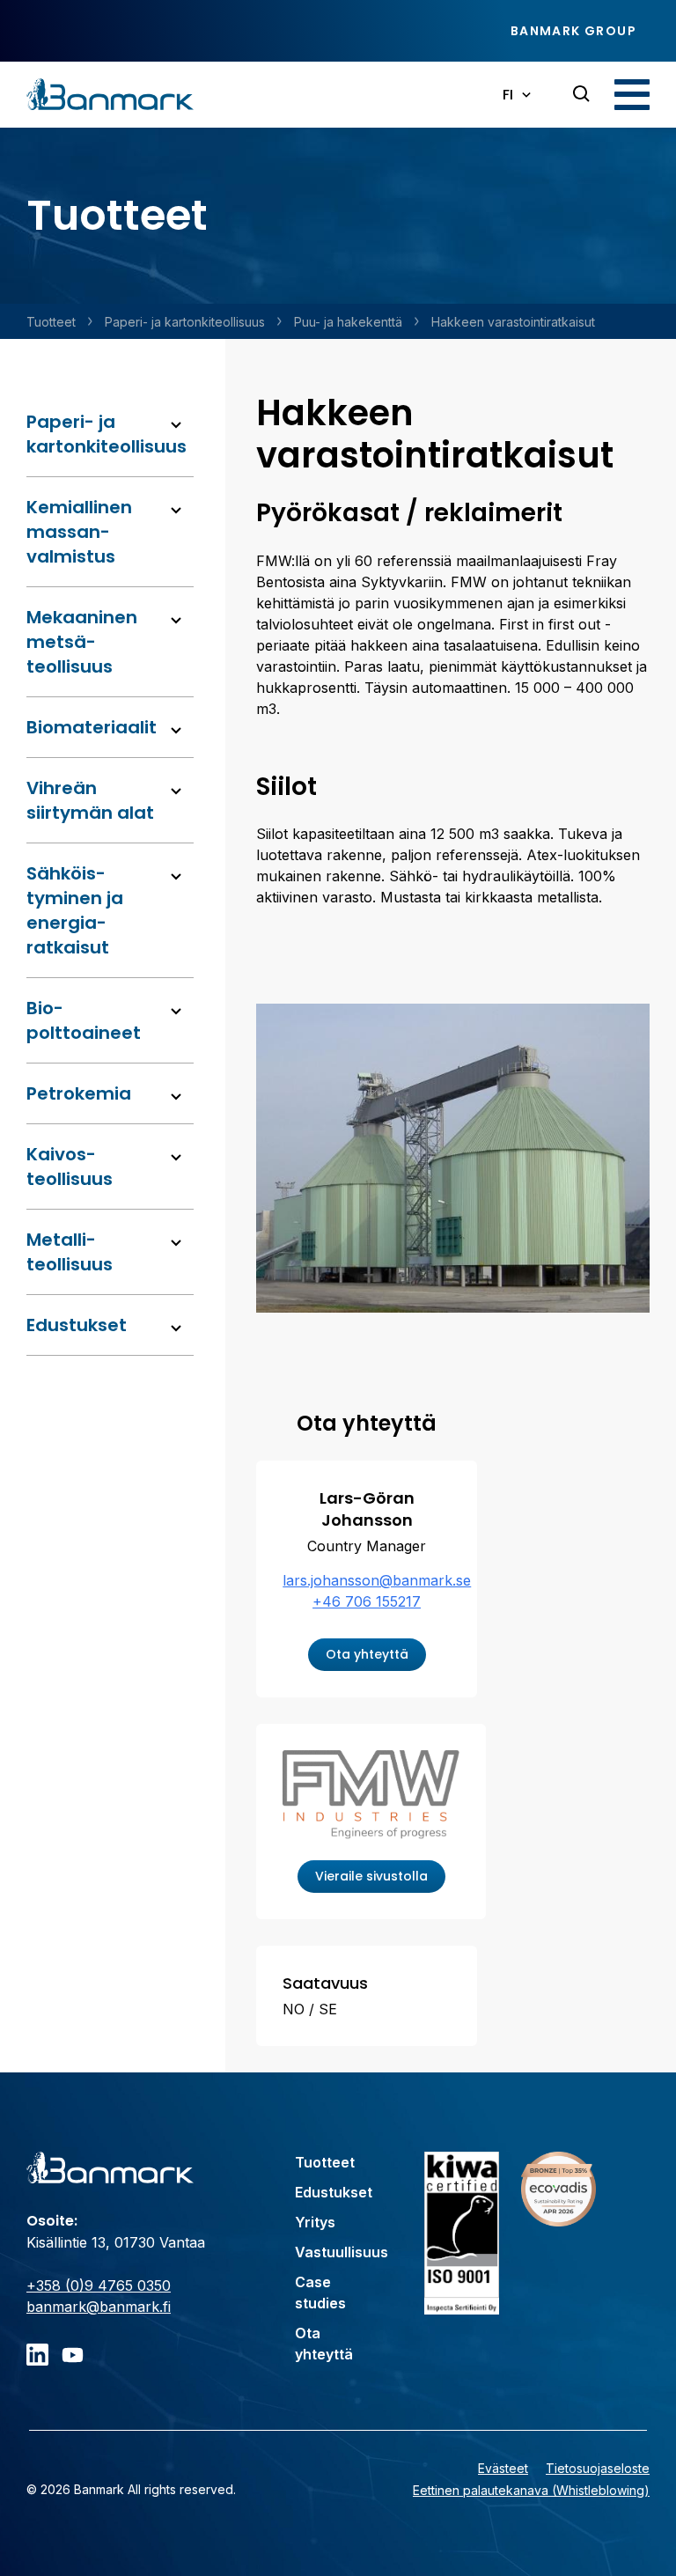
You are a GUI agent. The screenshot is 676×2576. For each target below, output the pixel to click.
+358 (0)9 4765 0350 (99, 2285)
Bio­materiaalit (92, 727)
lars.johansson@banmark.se (377, 1580)
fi (508, 95)
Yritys (315, 2222)
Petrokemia (79, 1093)
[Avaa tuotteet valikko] (176, 425)
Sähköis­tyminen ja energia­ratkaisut (75, 910)
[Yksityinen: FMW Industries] (371, 1797)
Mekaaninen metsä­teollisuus (82, 642)
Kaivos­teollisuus (70, 1167)
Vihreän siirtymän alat (90, 800)
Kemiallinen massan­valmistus (79, 532)
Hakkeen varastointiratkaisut (513, 322)
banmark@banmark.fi (99, 2307)
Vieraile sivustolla (371, 1876)
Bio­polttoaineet (84, 1020)
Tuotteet (51, 322)
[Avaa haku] (582, 94)
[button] (632, 95)
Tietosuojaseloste (598, 2468)
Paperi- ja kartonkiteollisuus (185, 322)
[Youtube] (73, 2355)
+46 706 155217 (367, 1601)
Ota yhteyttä (367, 1654)
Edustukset (77, 1325)
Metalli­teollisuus (70, 1252)
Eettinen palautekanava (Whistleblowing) (531, 2490)
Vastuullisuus (342, 2252)
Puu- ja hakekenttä (348, 322)
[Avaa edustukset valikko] (176, 1328)
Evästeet (503, 2468)
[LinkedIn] (37, 2355)
